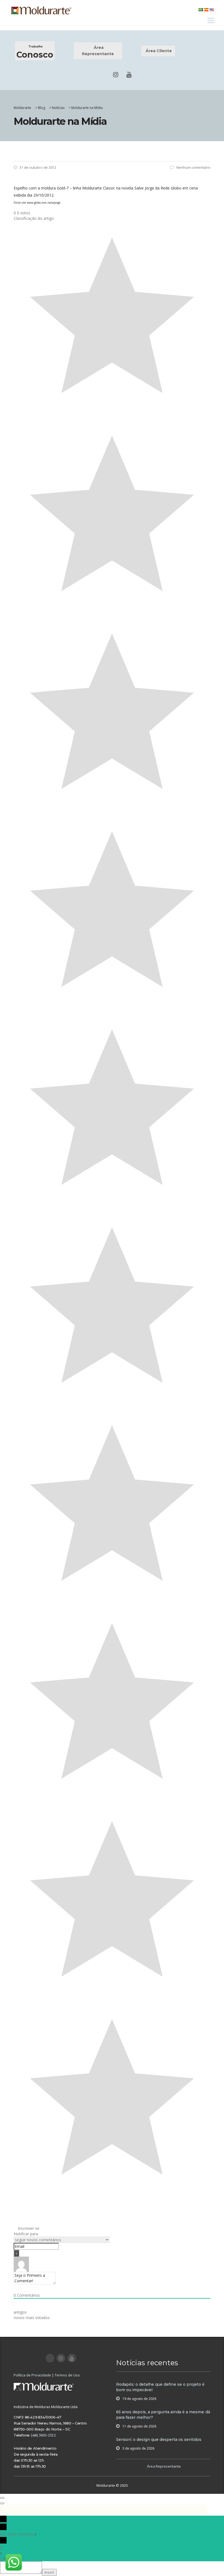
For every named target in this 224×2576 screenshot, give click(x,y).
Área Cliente (158, 51)
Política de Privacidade (32, 2375)
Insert (49, 2572)
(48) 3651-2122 (43, 2435)
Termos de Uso (67, 2375)
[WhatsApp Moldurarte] (14, 2562)
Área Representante (98, 51)
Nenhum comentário (193, 167)
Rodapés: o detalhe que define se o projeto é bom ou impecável (160, 2387)
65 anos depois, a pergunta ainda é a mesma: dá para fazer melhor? (163, 2415)
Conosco (35, 52)
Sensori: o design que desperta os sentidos (159, 2439)
